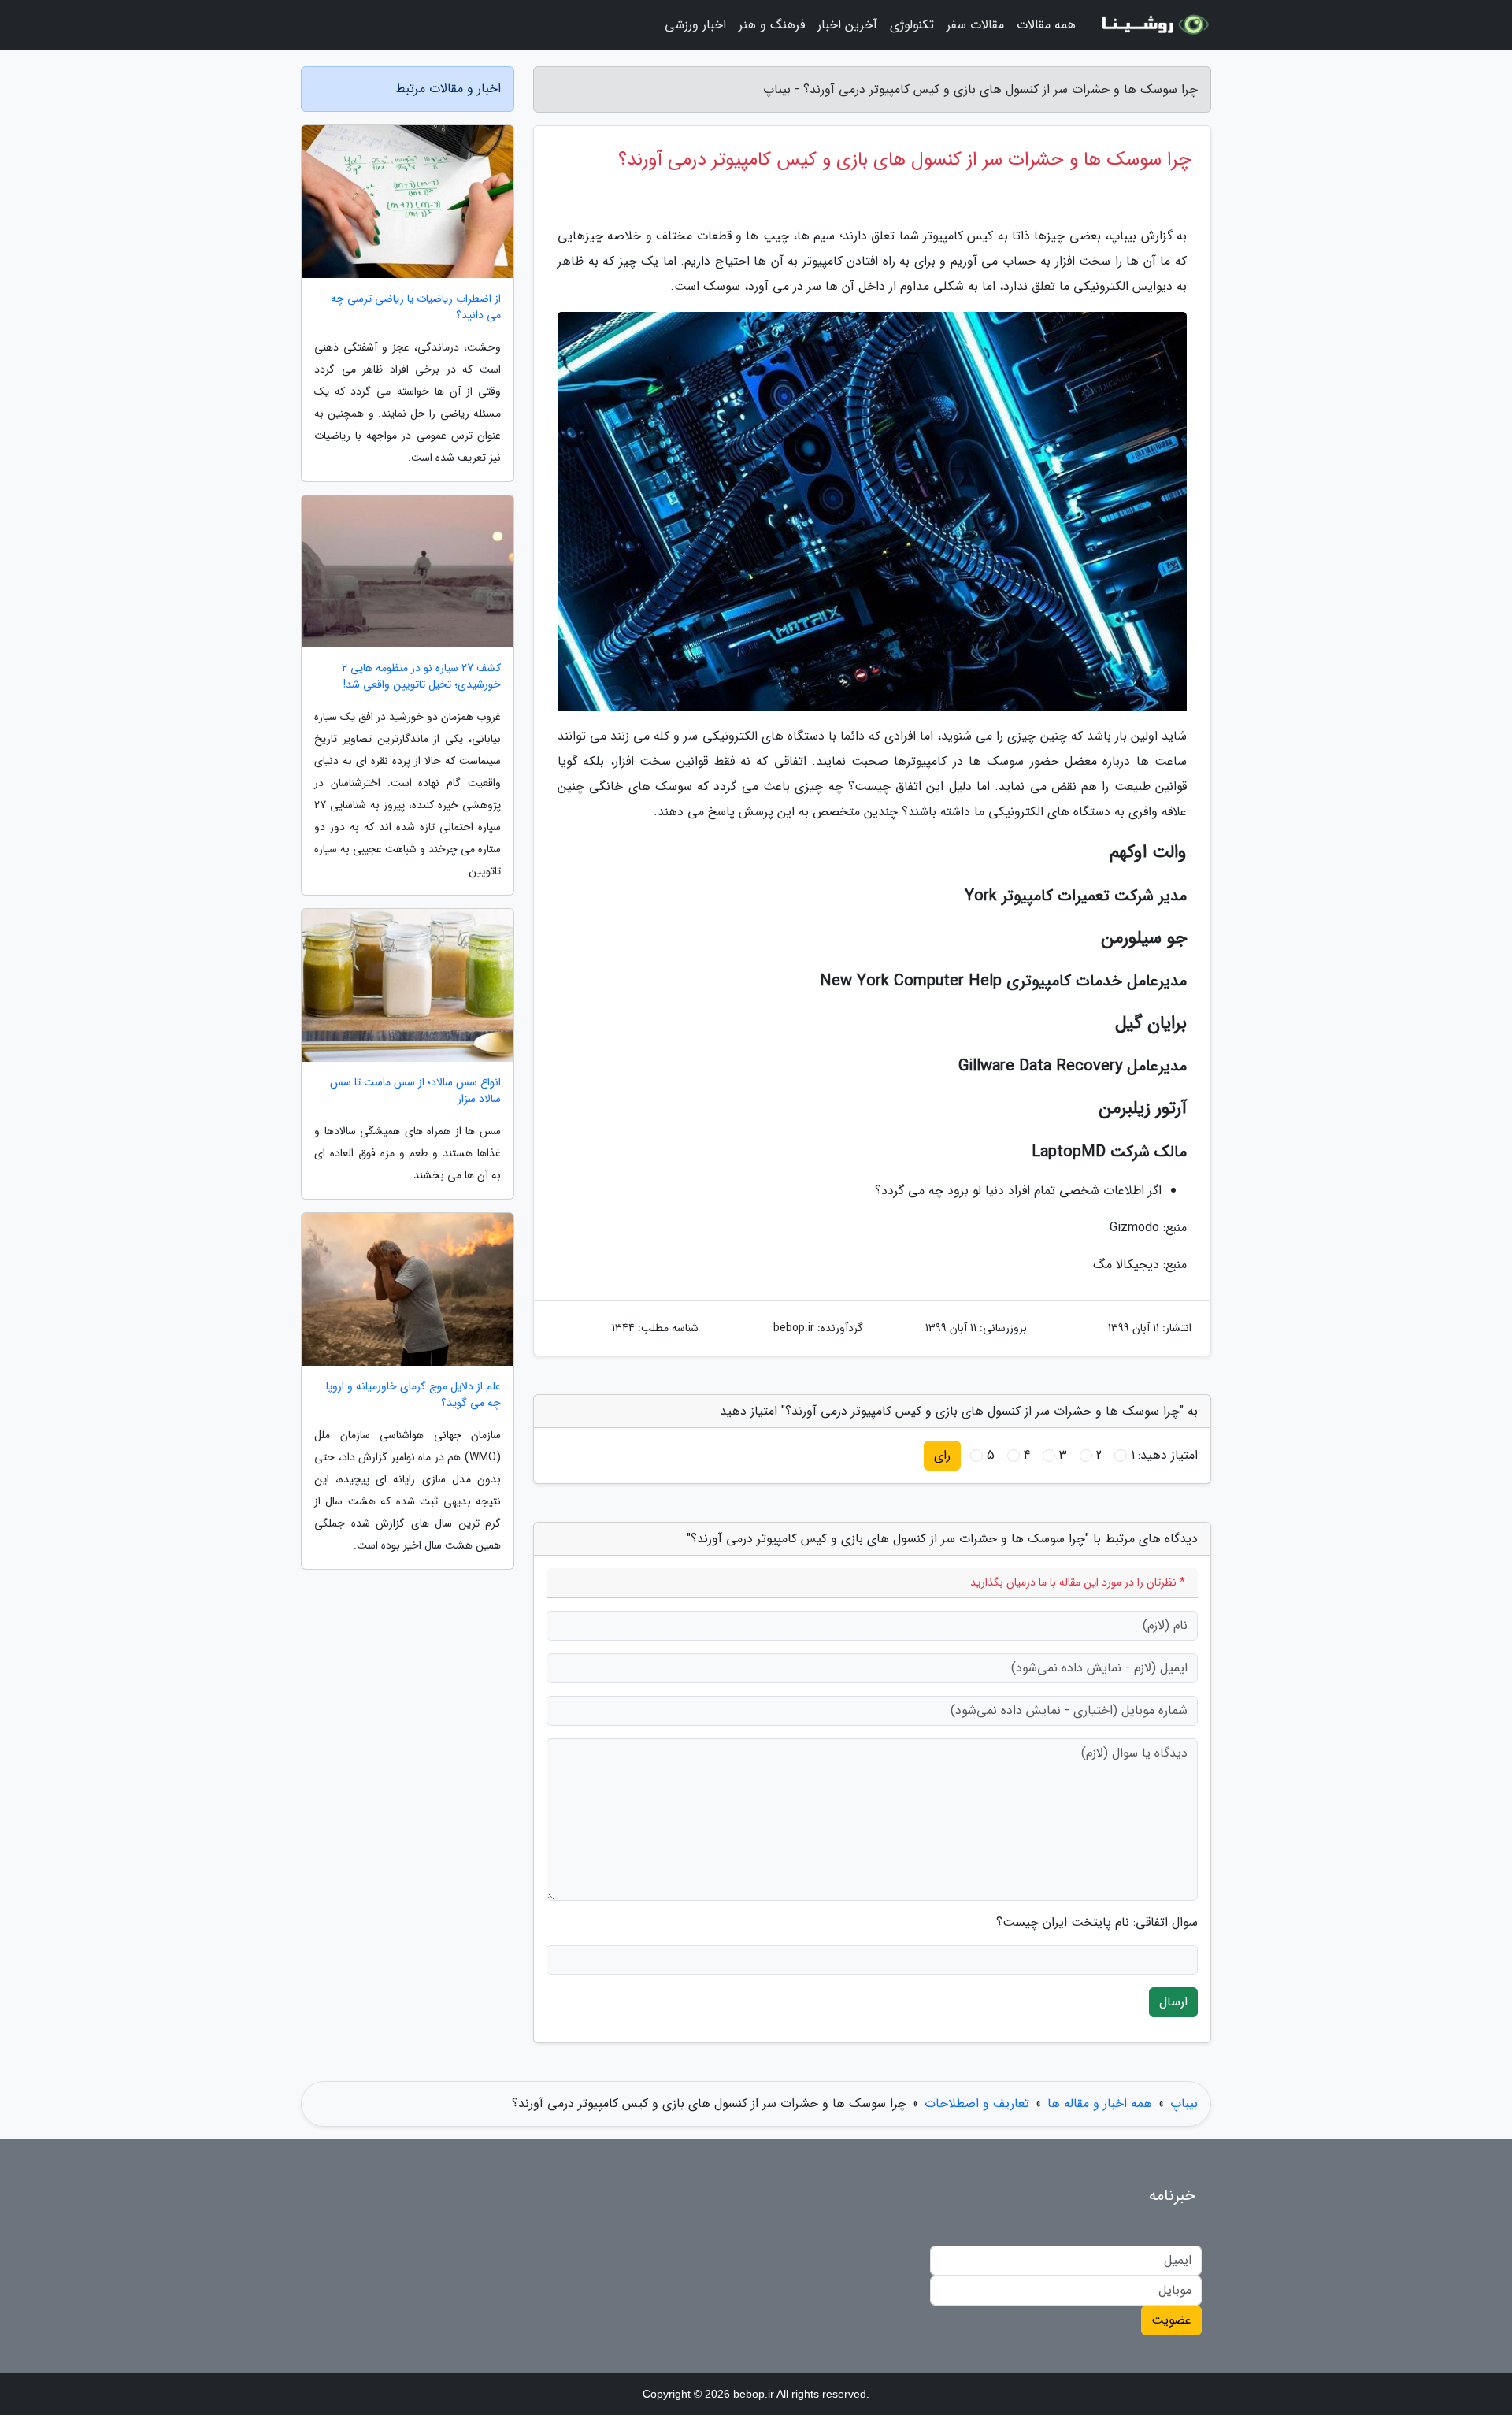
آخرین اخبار (847, 25)
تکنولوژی (912, 25)
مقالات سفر (975, 25)
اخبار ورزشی (695, 25)
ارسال (1173, 2002)
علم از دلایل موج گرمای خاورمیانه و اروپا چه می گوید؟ (413, 1395)
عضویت (1171, 2320)
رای (942, 1455)
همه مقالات (1046, 25)
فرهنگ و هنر (772, 25)
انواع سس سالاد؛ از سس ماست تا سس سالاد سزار (415, 1091)
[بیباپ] (1153, 25)
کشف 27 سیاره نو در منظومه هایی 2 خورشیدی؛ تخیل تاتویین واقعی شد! (421, 677)
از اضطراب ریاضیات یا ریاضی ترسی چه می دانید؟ (416, 307)
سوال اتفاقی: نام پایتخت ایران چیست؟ (1097, 1923)
